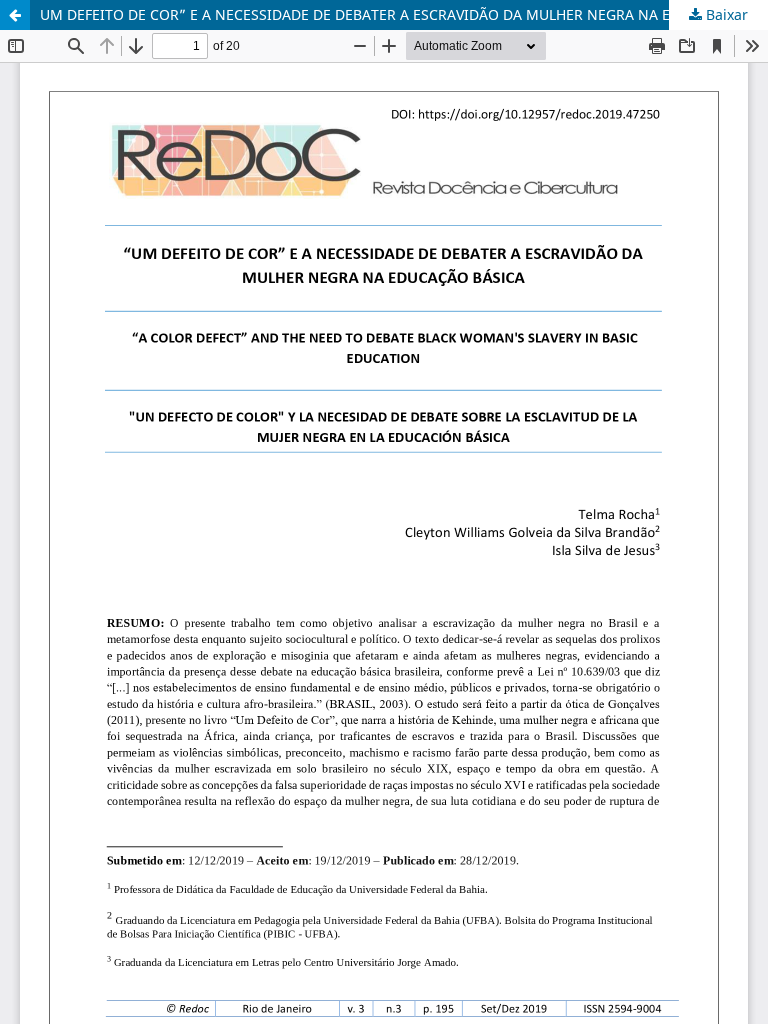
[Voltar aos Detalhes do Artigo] (15, 15)
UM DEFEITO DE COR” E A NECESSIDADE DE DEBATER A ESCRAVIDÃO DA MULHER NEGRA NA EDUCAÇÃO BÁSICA (404, 14)
